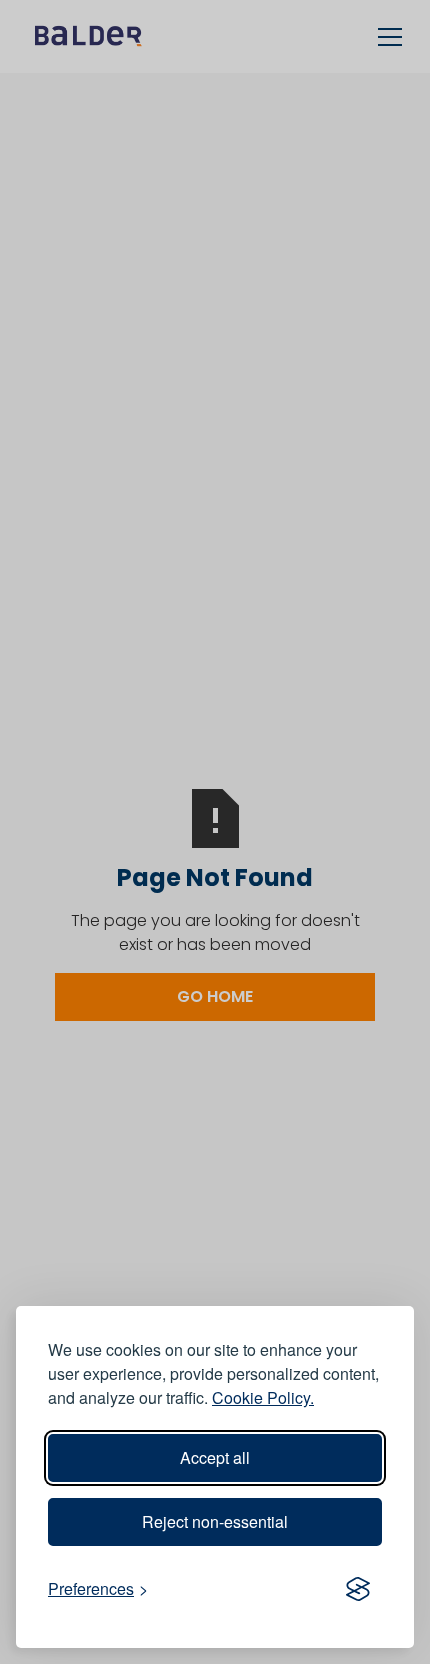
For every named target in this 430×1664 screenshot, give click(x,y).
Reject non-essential (215, 1521)
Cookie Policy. (263, 1397)
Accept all (215, 1457)
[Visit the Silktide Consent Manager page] (358, 1589)
